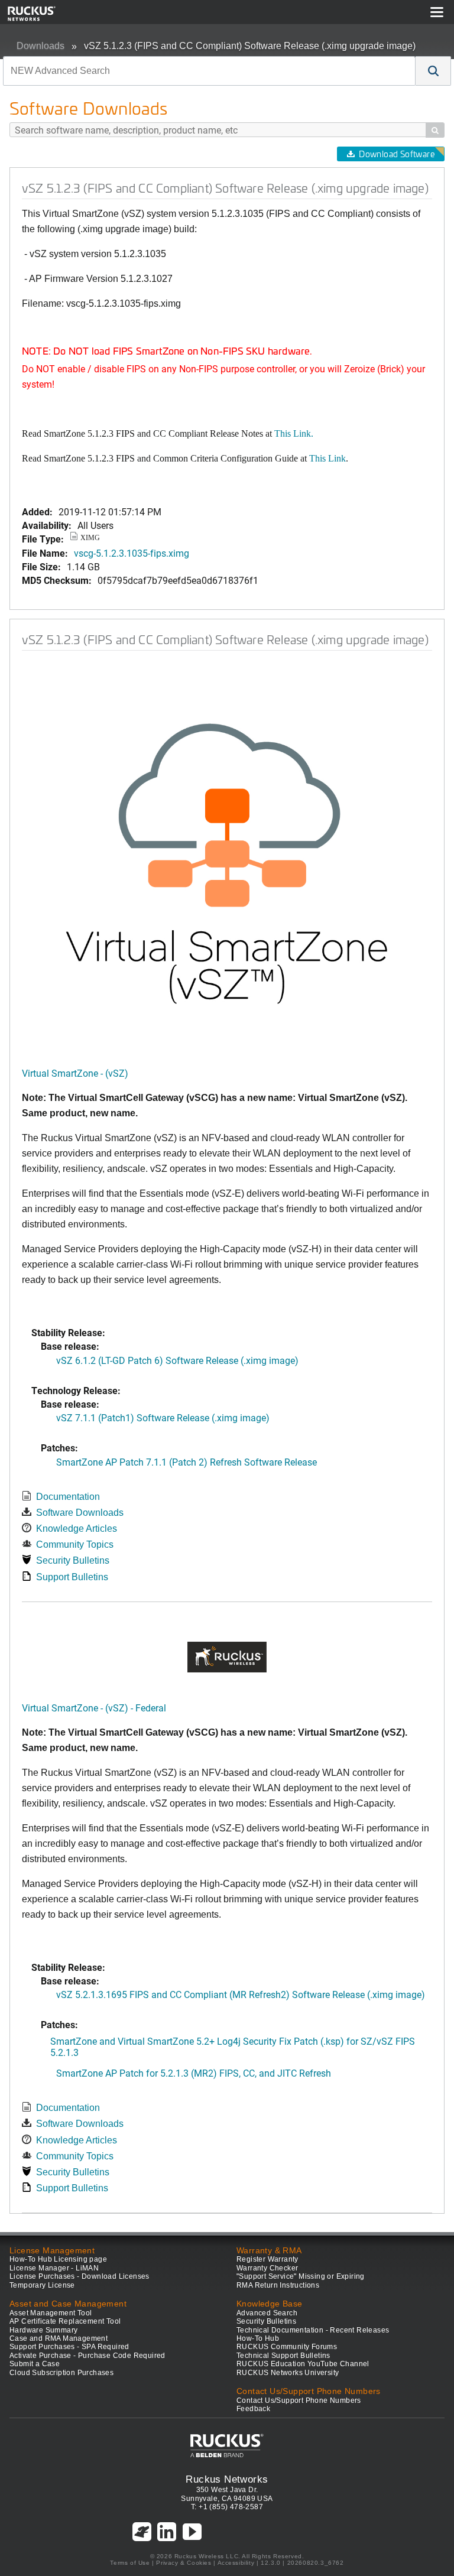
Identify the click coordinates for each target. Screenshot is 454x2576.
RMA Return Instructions (278, 2285)
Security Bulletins (73, 1560)
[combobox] (209, 71)
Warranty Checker (267, 2268)
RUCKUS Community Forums (287, 2347)
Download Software (397, 154)
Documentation (68, 1497)
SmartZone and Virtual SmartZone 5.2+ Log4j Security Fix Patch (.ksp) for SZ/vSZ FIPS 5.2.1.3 (233, 2046)
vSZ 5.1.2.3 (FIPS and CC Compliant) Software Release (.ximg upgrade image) (250, 46)
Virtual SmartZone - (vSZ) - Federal (94, 1708)
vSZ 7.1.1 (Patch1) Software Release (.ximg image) (163, 1417)
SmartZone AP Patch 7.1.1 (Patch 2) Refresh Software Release (187, 1462)
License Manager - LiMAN (54, 2268)
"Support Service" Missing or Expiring (301, 2276)
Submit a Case (35, 2364)
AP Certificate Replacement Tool (65, 2321)
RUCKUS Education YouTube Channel (303, 2364)
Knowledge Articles (77, 1529)
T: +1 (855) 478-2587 (227, 2507)
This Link (327, 458)
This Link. (294, 433)
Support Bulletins (72, 1577)
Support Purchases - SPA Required (69, 2347)
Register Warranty (267, 2259)
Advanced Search (267, 2313)
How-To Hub (258, 2338)
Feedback (253, 2409)
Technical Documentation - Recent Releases (313, 2330)
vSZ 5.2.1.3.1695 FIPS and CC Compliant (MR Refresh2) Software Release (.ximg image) (241, 1994)
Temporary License (42, 2285)
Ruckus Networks (227, 2479)
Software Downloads (80, 1513)
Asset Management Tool (51, 2313)
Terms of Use (130, 2563)
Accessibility (236, 2563)
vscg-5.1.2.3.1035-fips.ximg (132, 553)
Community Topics (75, 1544)
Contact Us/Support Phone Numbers (299, 2400)
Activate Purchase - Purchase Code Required (87, 2356)
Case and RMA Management (59, 2338)
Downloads (40, 46)
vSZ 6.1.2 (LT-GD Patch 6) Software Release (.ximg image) (177, 1360)
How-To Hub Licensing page (58, 2259)
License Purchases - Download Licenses (80, 2276)
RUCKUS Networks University (288, 2373)
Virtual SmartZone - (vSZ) (75, 1073)
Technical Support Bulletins (283, 2356)
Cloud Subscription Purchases (61, 2373)
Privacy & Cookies (184, 2563)
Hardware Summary (43, 2330)
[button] (433, 71)
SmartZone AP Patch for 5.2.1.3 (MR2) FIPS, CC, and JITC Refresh (194, 2073)
